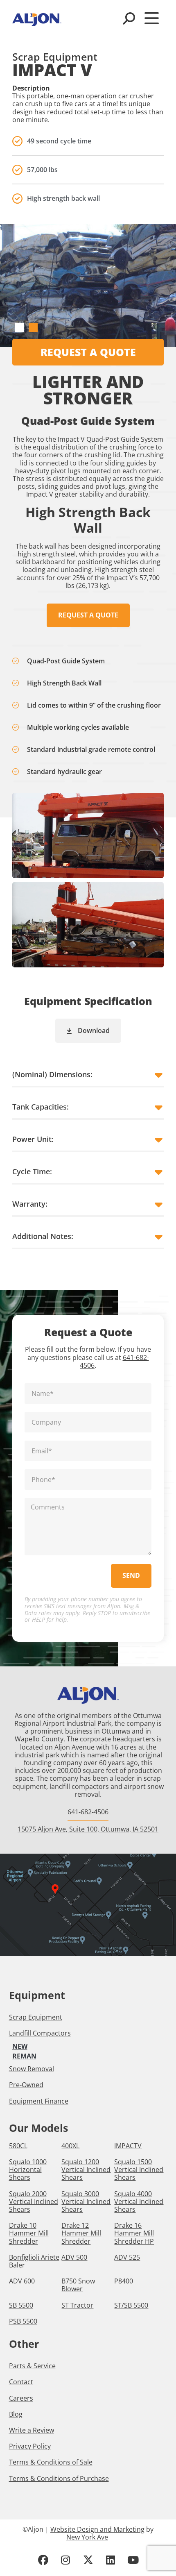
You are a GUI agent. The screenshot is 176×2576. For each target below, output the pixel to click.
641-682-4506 (88, 1812)
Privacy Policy (30, 2446)
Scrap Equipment (36, 2017)
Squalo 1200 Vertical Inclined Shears (86, 2170)
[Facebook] (43, 2560)
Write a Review (32, 2430)
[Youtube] (133, 2560)
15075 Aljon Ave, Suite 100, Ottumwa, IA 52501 (88, 1829)
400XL (70, 2146)
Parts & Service (32, 2366)
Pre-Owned (26, 2085)
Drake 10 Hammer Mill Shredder (29, 2233)
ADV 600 (22, 2281)
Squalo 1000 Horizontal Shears (28, 2170)
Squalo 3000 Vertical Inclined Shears (86, 2202)
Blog (16, 2414)
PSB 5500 (23, 2321)
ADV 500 (74, 2257)
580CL (18, 2146)
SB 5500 (21, 2305)
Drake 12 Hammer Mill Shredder (81, 2233)
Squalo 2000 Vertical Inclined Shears (34, 2202)
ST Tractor (77, 2305)
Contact (21, 2382)
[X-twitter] (88, 2560)
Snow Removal (32, 2069)
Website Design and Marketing (97, 2529)
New (20, 2046)
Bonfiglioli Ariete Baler (34, 2261)
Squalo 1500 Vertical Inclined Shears (139, 2170)
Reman (24, 2056)
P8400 (124, 2281)
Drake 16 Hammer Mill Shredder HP (134, 2233)
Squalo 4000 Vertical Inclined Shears (139, 2202)
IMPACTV (128, 2146)
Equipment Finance (39, 2101)
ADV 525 (127, 2257)
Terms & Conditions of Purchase (59, 2478)
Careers (21, 2398)
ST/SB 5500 (131, 2305)
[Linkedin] (111, 2560)
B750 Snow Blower (78, 2285)
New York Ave (87, 2537)
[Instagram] (65, 2560)
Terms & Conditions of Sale (51, 2462)
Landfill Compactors (40, 2033)
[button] (19, 328)
